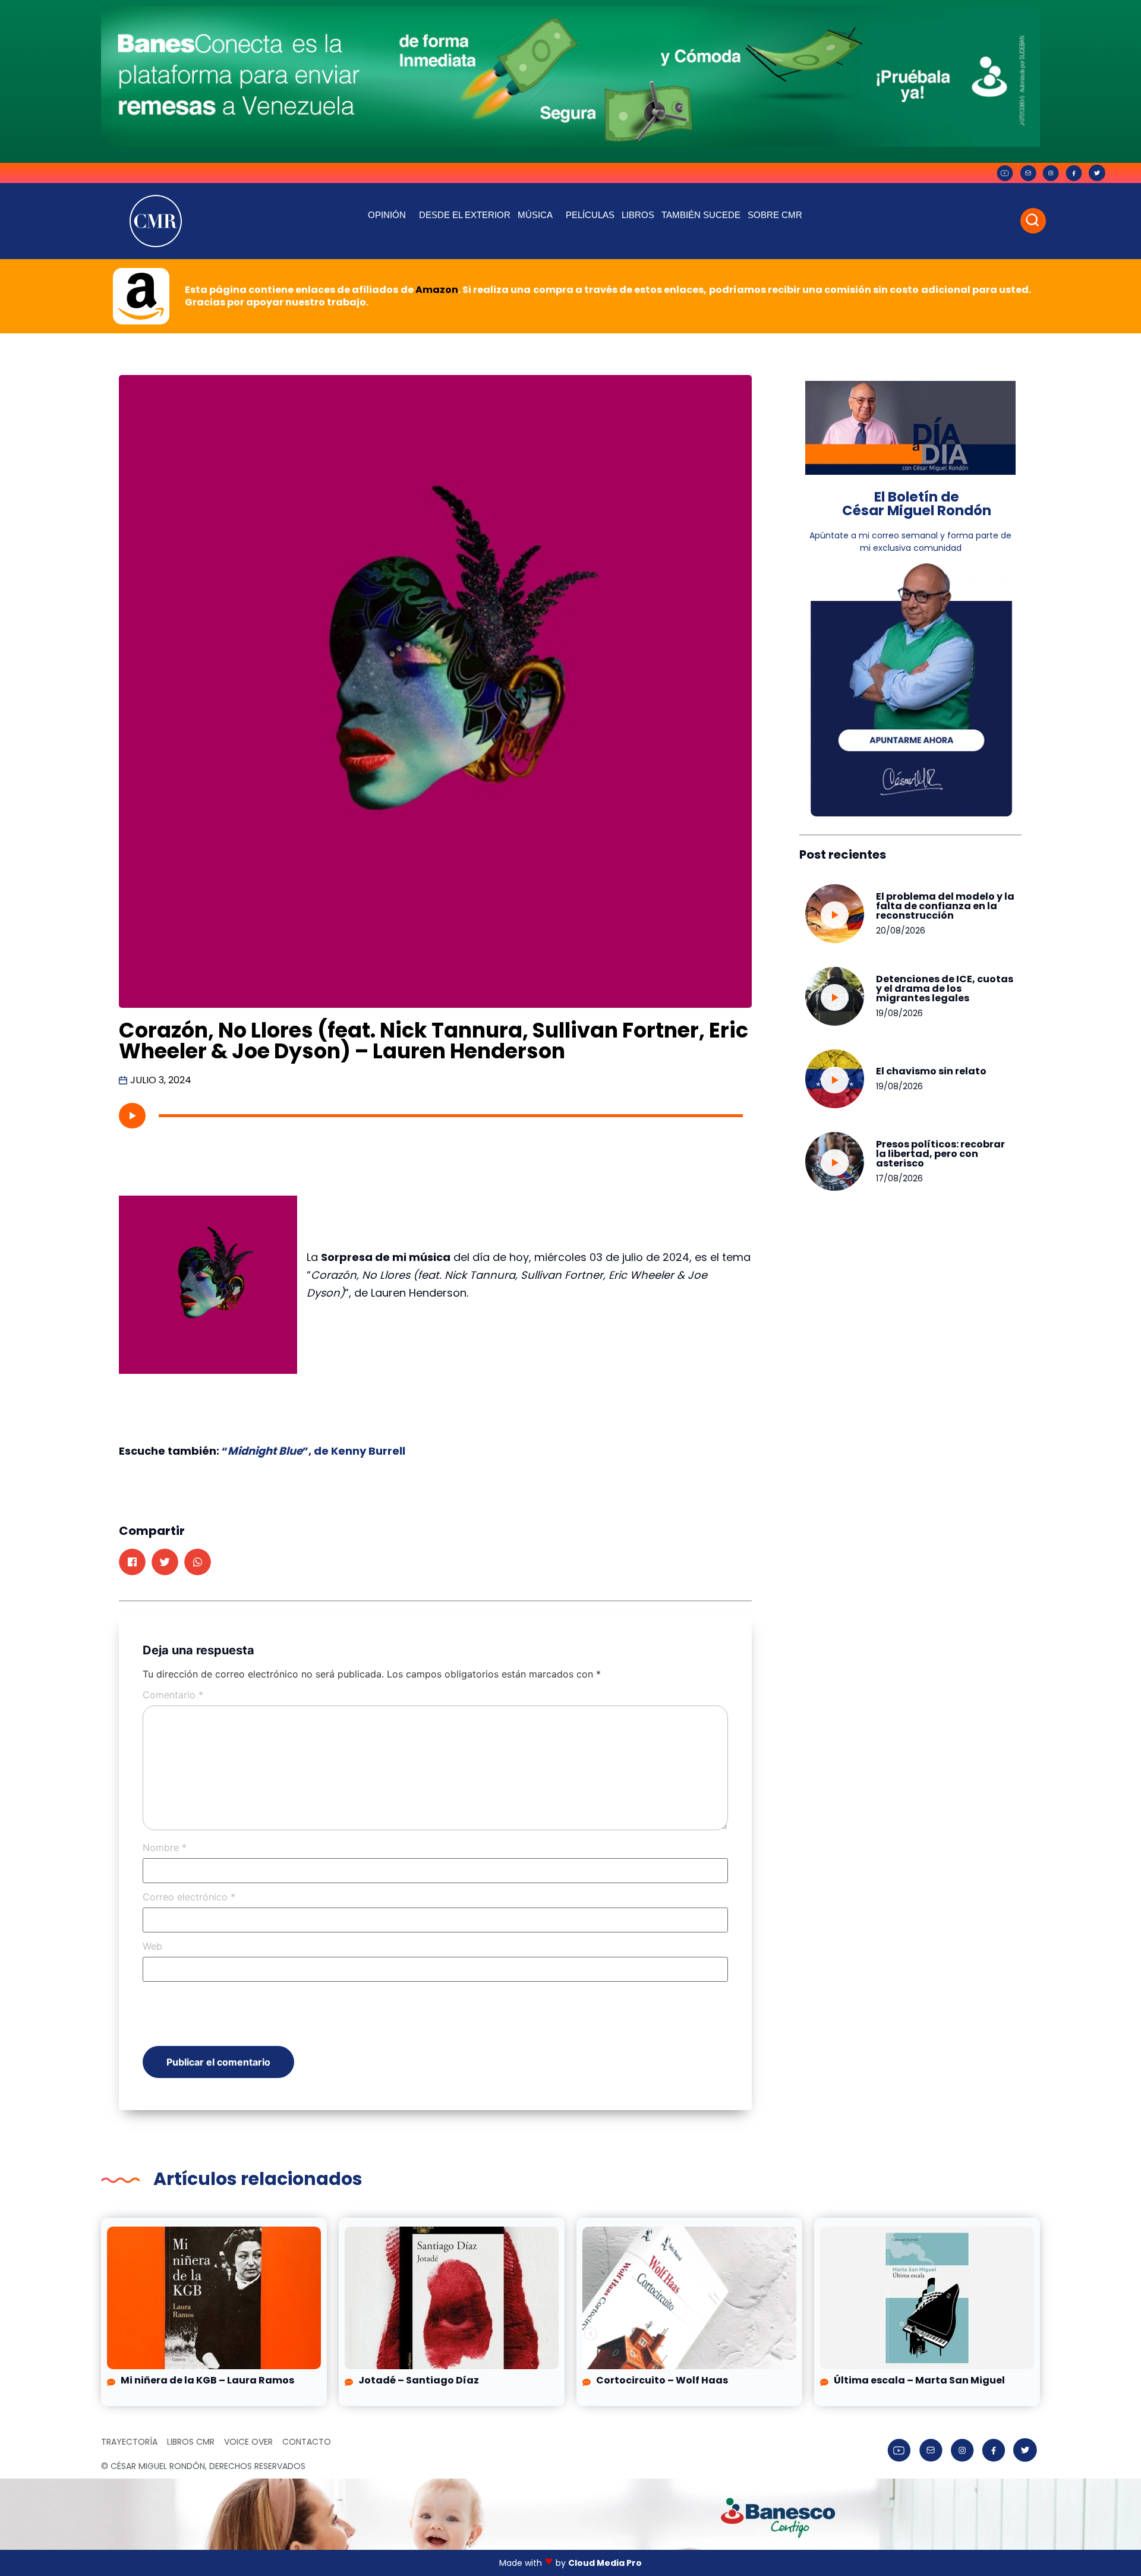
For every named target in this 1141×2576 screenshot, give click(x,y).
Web (152, 1946)
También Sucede (701, 215)
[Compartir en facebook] (132, 1562)
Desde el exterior (465, 215)
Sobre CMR (775, 215)
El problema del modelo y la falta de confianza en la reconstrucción (945, 906)
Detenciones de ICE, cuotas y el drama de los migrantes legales (945, 989)
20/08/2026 (901, 931)
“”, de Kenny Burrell (313, 1451)
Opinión (387, 215)
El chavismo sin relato (931, 1071)
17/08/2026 (899, 1178)
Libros (638, 215)
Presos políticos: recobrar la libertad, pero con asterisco (940, 1154)
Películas (590, 215)
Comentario (173, 1695)
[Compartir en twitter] (165, 1562)
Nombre (165, 1847)
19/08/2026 (899, 1013)
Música (535, 215)
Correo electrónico (189, 1897)
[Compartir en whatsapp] (198, 1562)
